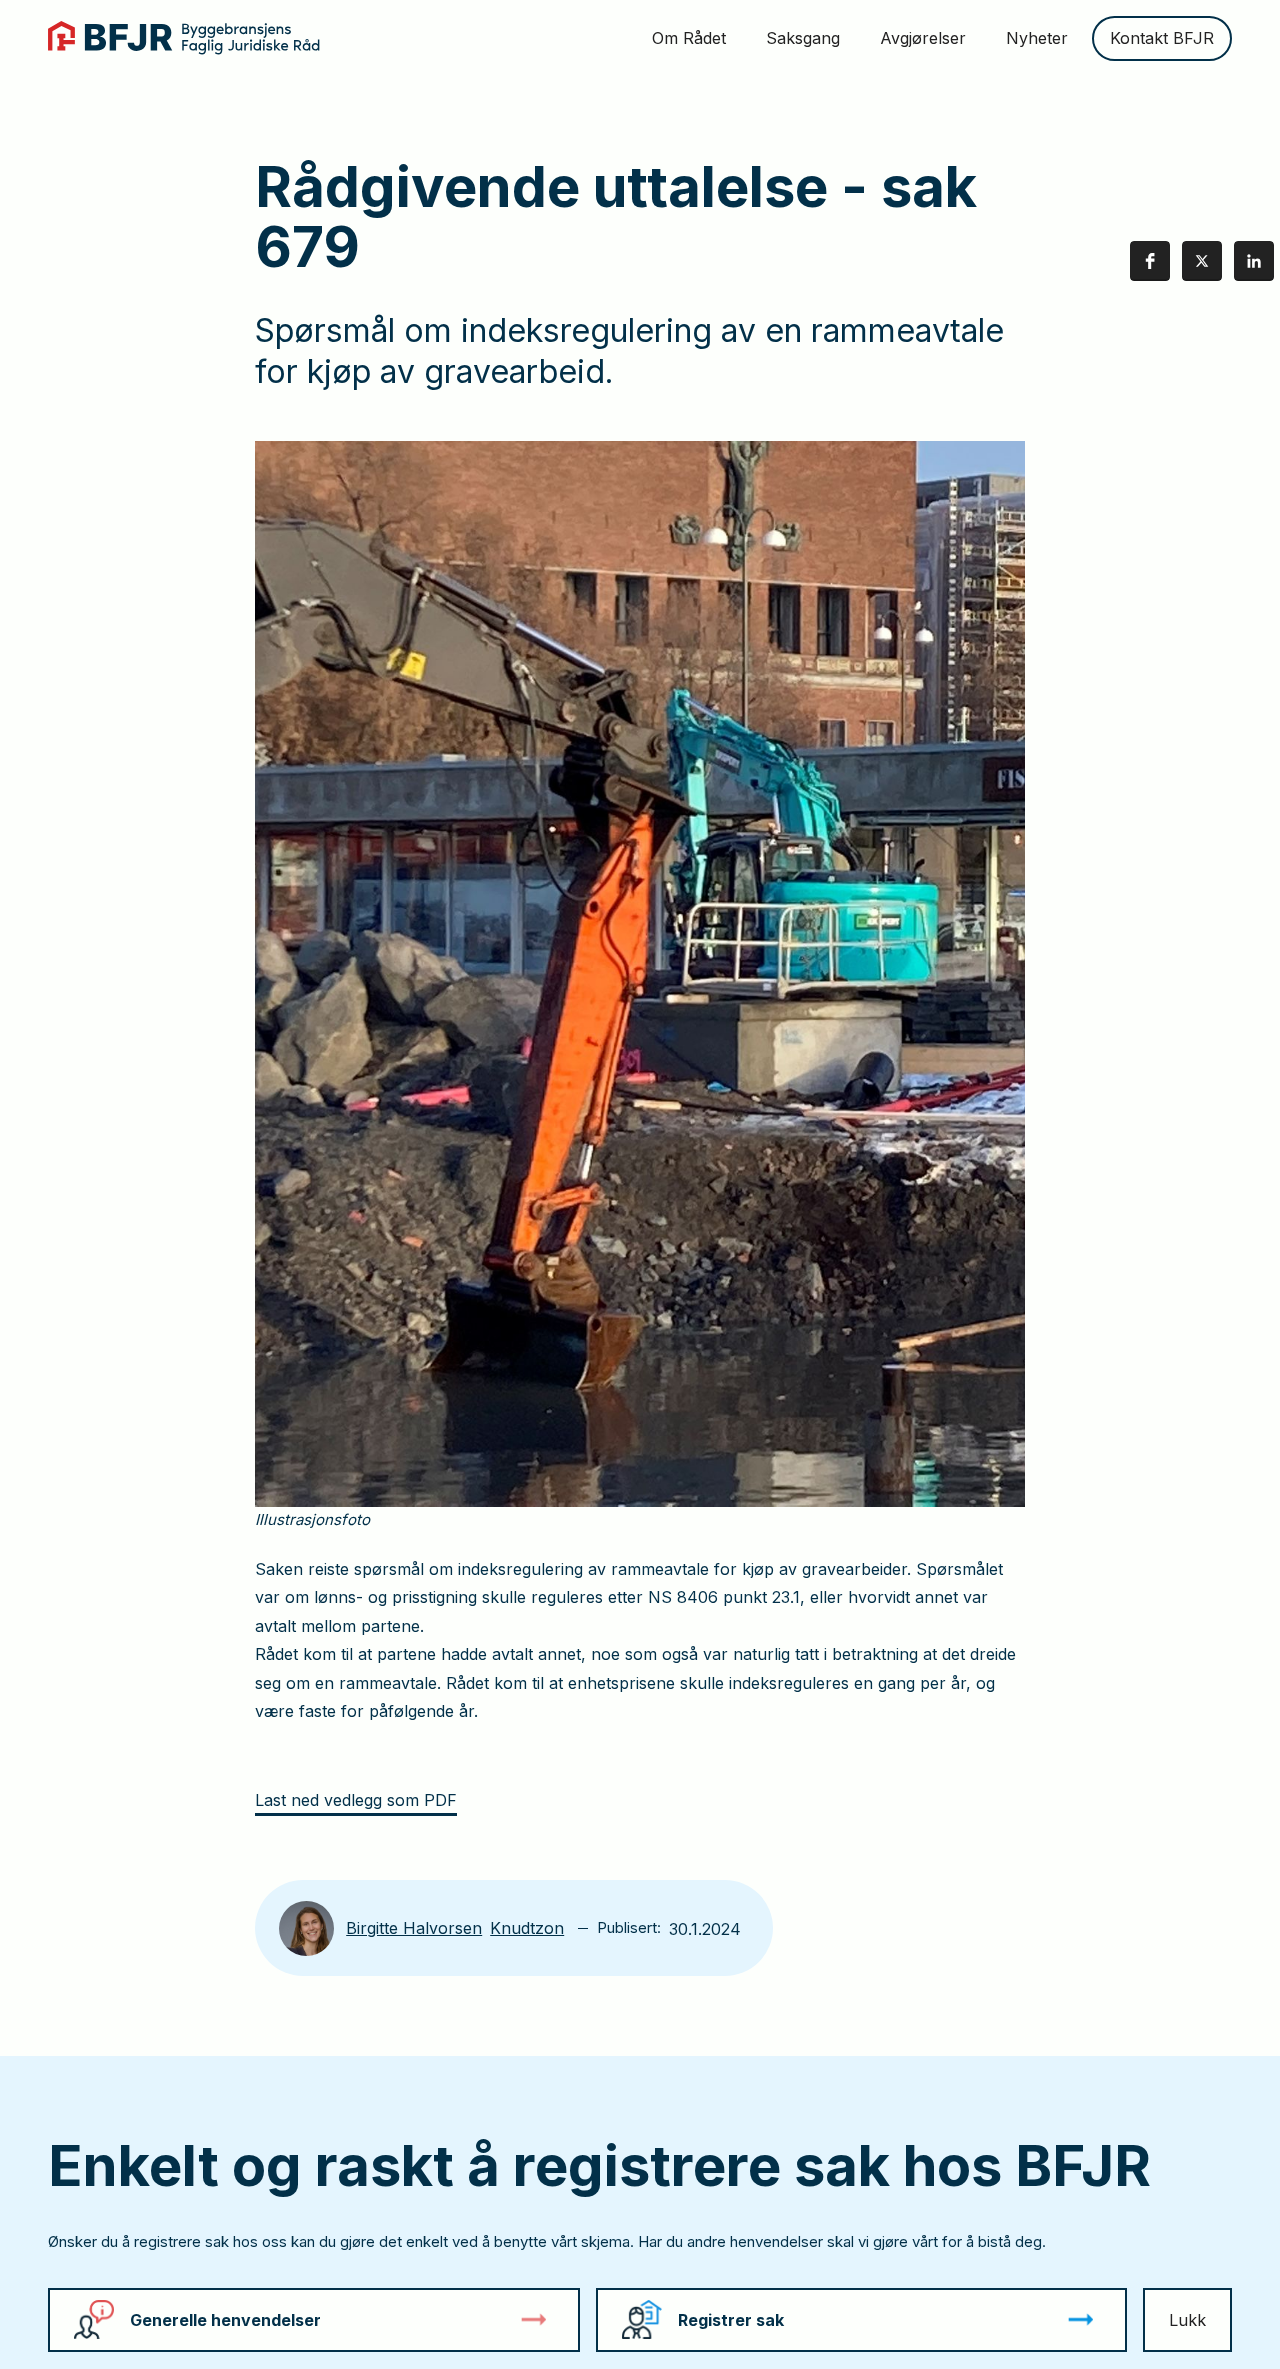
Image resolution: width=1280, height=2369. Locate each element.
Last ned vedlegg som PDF (356, 1800)
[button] (1150, 261)
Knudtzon (527, 1928)
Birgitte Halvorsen (414, 1928)
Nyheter (1037, 38)
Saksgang (803, 38)
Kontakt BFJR (1162, 38)
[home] (184, 38)
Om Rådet (689, 38)
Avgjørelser (923, 38)
